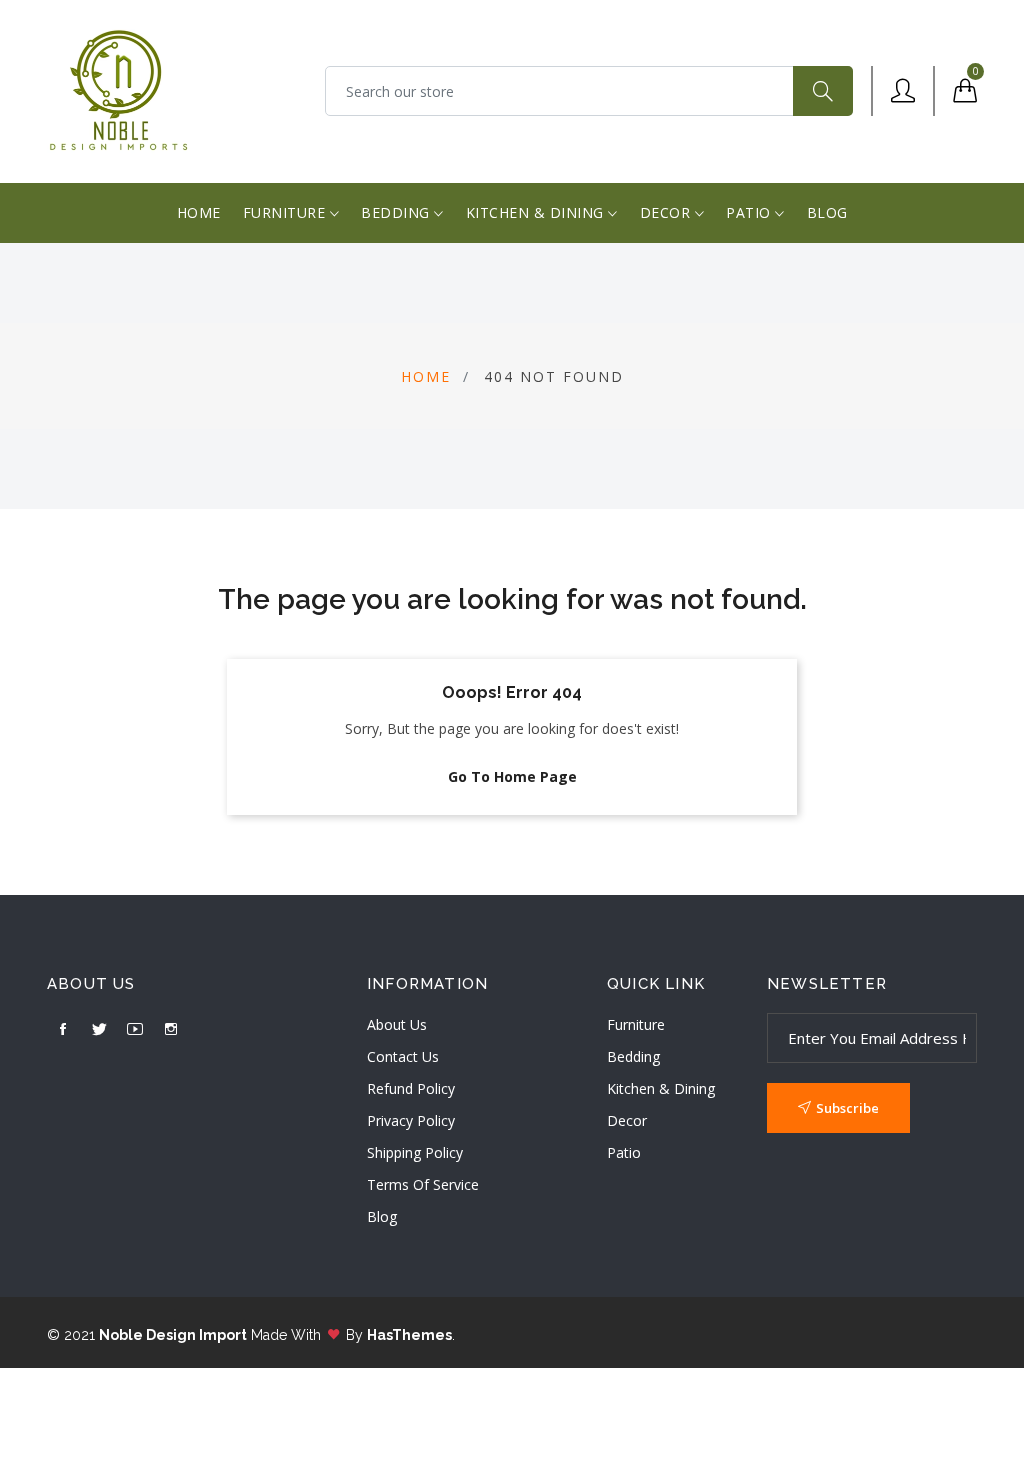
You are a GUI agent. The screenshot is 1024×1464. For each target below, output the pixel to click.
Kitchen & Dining (661, 1088)
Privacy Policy (411, 1120)
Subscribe (847, 1108)
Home (426, 376)
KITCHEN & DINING (537, 212)
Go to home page (512, 776)
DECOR (667, 212)
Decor (627, 1120)
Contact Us (403, 1056)
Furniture (636, 1024)
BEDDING (397, 212)
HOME (199, 212)
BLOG (827, 212)
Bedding (633, 1056)
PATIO (750, 212)
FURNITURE (286, 212)
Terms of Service (423, 1184)
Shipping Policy (415, 1152)
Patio (624, 1152)
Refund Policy (411, 1088)
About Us (397, 1024)
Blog (382, 1216)
